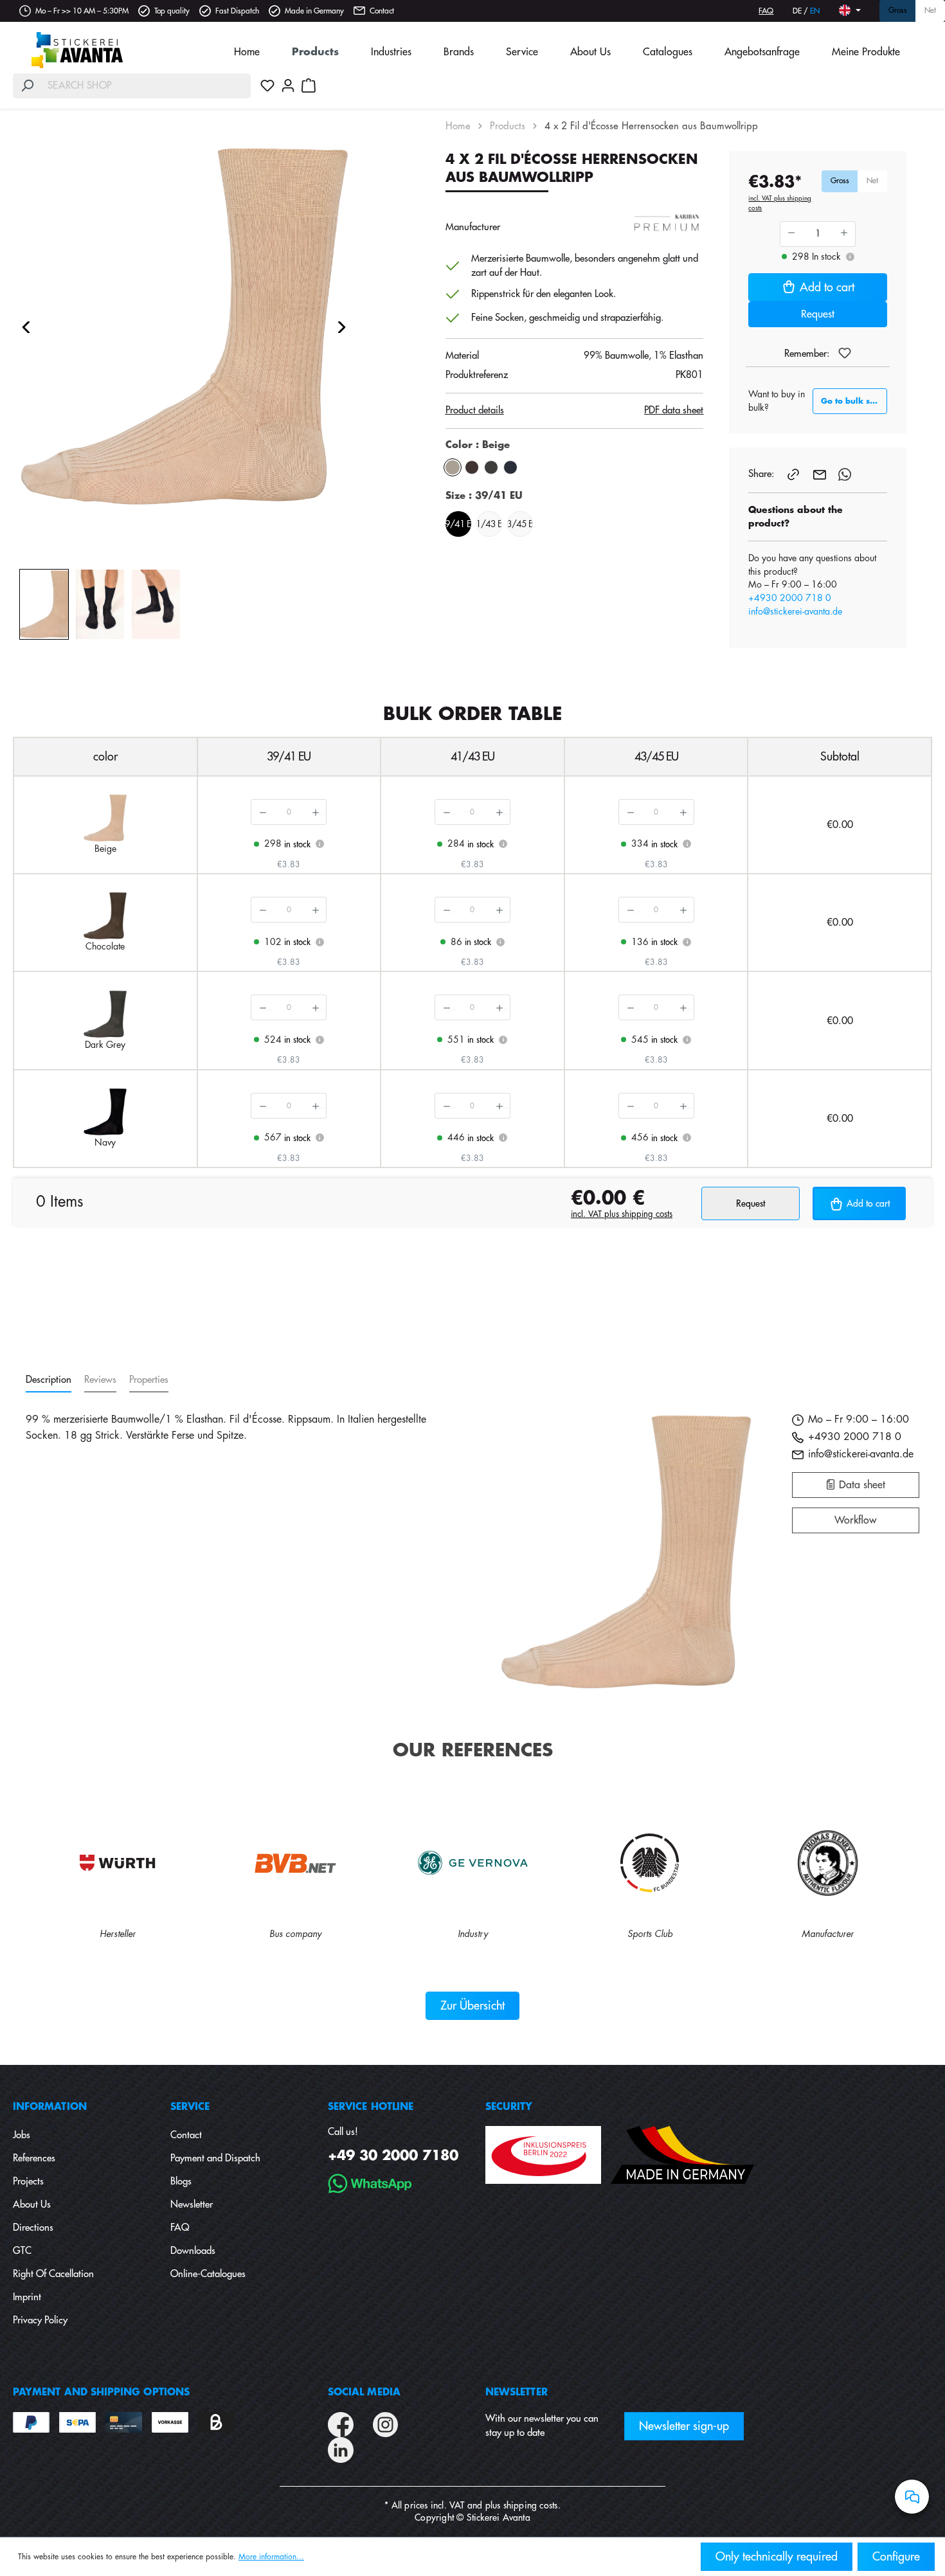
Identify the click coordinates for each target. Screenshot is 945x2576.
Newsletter (192, 2205)
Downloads (193, 2251)
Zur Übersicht (473, 2006)
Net (930, 11)
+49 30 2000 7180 (393, 2156)
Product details (475, 410)
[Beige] (453, 467)
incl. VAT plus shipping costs (780, 203)
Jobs (22, 2135)
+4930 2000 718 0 (790, 598)
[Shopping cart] (309, 86)
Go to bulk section (854, 401)
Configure (896, 2557)
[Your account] (288, 86)
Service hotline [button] (371, 2107)
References (34, 2158)
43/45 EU (520, 524)
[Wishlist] (267, 86)
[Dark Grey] (491, 467)
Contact (382, 11)
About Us (32, 2205)
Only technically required (777, 2557)
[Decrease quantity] (262, 812)
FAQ (766, 11)
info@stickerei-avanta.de (795, 611)
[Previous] (26, 327)
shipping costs (531, 2505)
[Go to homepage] (77, 50)
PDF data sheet (674, 410)
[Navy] (510, 467)
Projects (28, 2182)
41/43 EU (489, 524)
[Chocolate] (472, 467)
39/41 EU (458, 524)
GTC (22, 2251)
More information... (271, 2557)
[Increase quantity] (315, 812)
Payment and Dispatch (215, 2158)
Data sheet (860, 1485)
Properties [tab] (149, 1380)
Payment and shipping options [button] (101, 2392)
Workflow (855, 1520)
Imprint (27, 2297)
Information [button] (50, 2107)
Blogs (181, 2182)
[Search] (27, 86)
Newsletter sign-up (684, 2426)
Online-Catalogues (208, 2274)
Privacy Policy (40, 2320)
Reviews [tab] (100, 1380)
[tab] (49, 1381)
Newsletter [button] (517, 2392)
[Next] (342, 327)
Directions (33, 2228)
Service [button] (190, 2107)
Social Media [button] (364, 2392)
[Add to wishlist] (845, 353)
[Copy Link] (795, 474)
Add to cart (827, 287)
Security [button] (509, 2107)
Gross (898, 11)
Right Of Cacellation (53, 2274)
